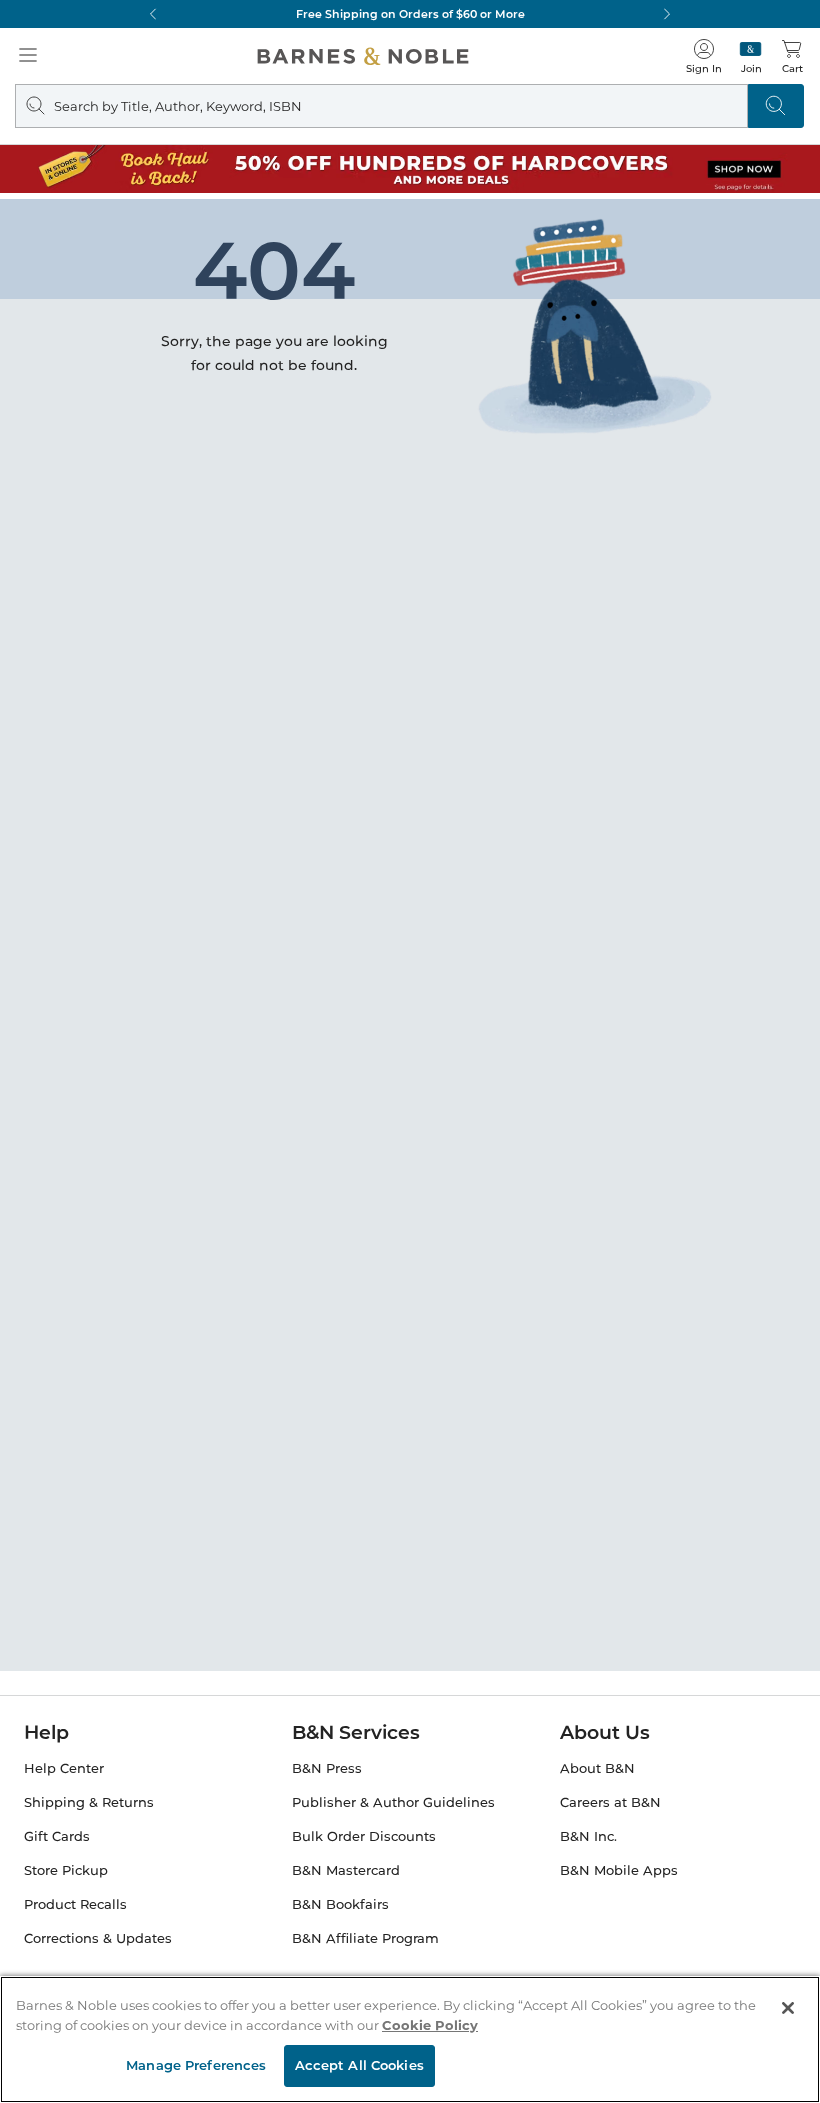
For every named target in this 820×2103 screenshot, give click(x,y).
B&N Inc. (588, 1836)
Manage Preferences (196, 2065)
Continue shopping (344, 366)
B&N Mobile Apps (619, 1870)
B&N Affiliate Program (365, 1938)
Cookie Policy (430, 2025)
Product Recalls (75, 1904)
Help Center (64, 1768)
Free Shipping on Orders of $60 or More (410, 14)
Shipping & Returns (89, 1802)
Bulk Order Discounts (364, 1836)
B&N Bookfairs (340, 1904)
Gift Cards (57, 1836)
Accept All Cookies (359, 2065)
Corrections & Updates (98, 1938)
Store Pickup (66, 1870)
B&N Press (327, 1768)
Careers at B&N (610, 1802)
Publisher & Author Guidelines (393, 1802)
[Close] (788, 2008)
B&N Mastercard (346, 1870)
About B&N (597, 1768)
